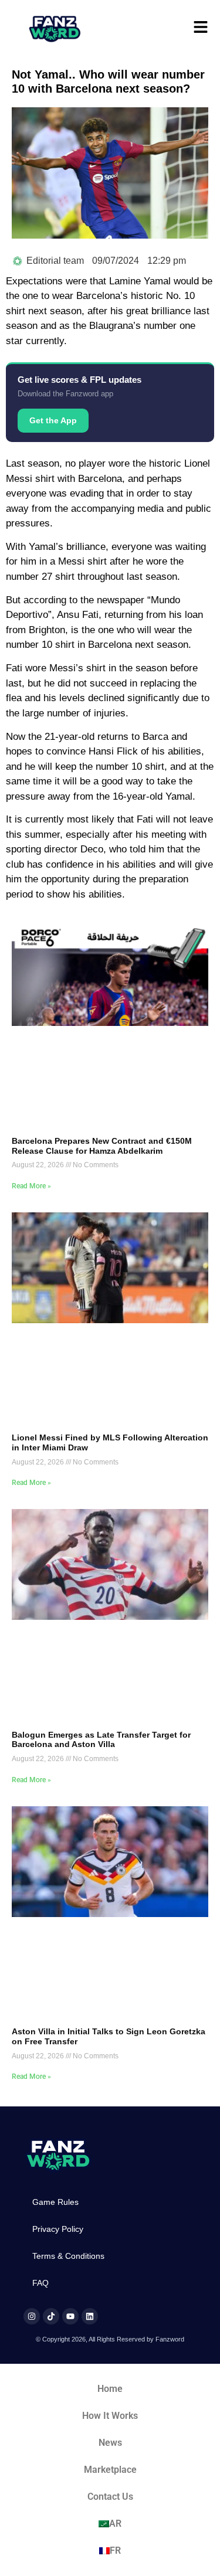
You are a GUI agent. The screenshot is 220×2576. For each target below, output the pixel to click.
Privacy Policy (58, 2229)
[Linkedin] (90, 2316)
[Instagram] (32, 2316)
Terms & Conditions (68, 2256)
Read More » (31, 1186)
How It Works (110, 2416)
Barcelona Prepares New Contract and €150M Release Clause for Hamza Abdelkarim (102, 1146)
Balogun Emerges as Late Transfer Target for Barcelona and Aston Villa (101, 1740)
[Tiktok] (51, 2316)
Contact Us (110, 2497)
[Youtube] (70, 2316)
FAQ (40, 2283)
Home (110, 2389)
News (110, 2443)
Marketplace (110, 2470)
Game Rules (55, 2202)
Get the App (53, 420)
